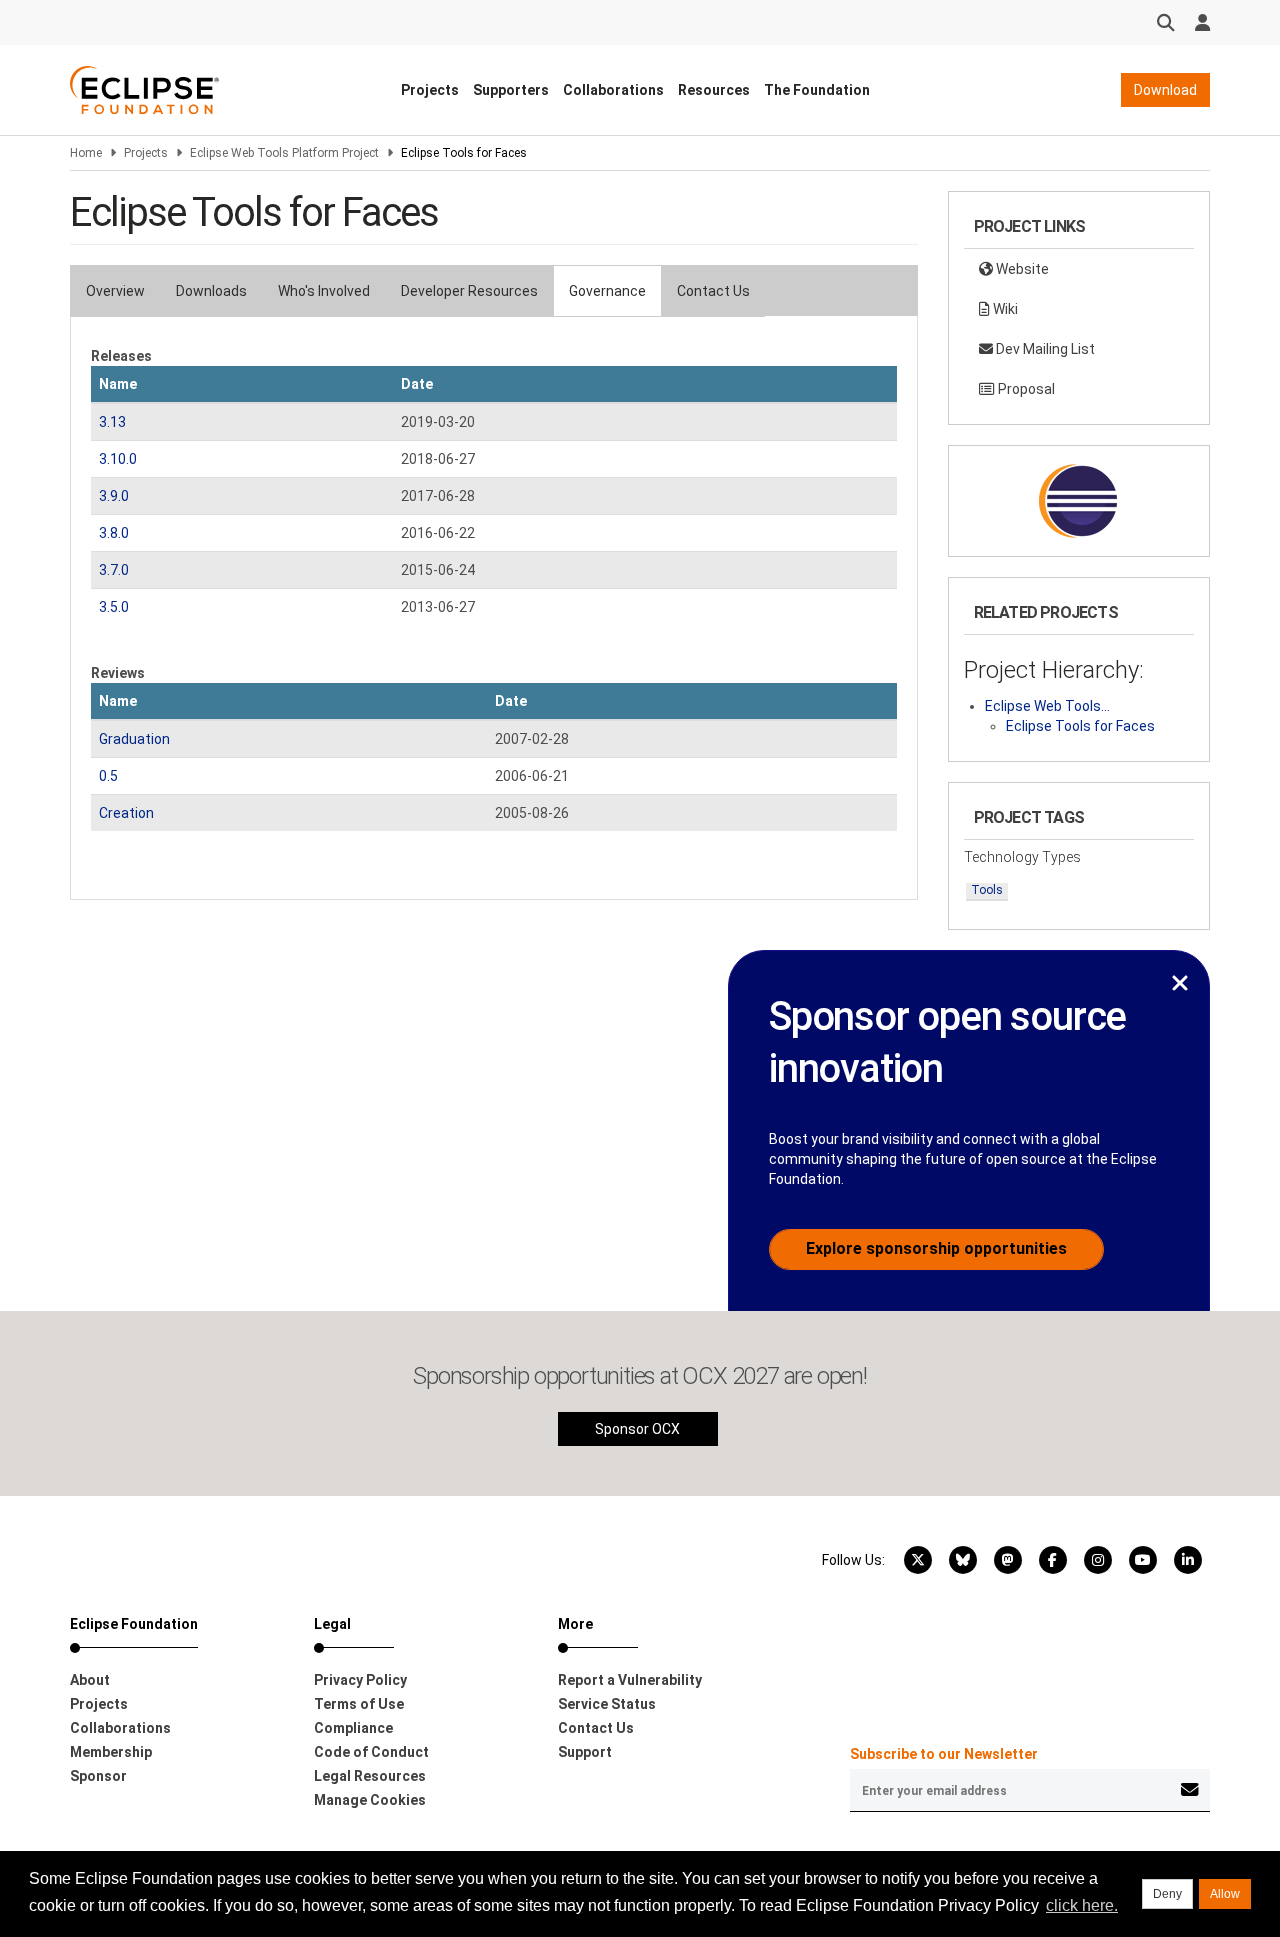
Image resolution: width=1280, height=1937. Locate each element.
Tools (987, 890)
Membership (111, 1752)
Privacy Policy (360, 1680)
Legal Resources (370, 1776)
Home (86, 153)
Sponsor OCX (637, 1429)
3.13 (112, 422)
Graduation (134, 739)
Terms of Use (359, 1704)
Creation (126, 813)
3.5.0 (114, 607)
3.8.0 (114, 533)
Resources (714, 90)
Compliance (353, 1728)
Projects (430, 90)
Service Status (607, 1704)
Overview (115, 291)
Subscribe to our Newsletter (944, 1754)
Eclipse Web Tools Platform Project (284, 153)
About (90, 1680)
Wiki (1004, 309)
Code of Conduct (371, 1752)
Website (1021, 269)
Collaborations (613, 90)
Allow (1225, 1894)
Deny (1167, 1894)
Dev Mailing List (1044, 349)
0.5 (108, 776)
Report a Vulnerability (630, 1680)
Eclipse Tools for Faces (1080, 726)
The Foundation (817, 90)
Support (585, 1752)
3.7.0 (114, 570)
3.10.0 (118, 459)
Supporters (511, 90)
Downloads (211, 291)
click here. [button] (1082, 1905)
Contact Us (713, 291)
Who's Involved (324, 291)
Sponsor (98, 1776)
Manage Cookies (370, 1800)
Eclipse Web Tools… (1047, 706)
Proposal (1025, 389)
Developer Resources (469, 291)
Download (1165, 90)
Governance (607, 291)
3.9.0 (114, 496)
